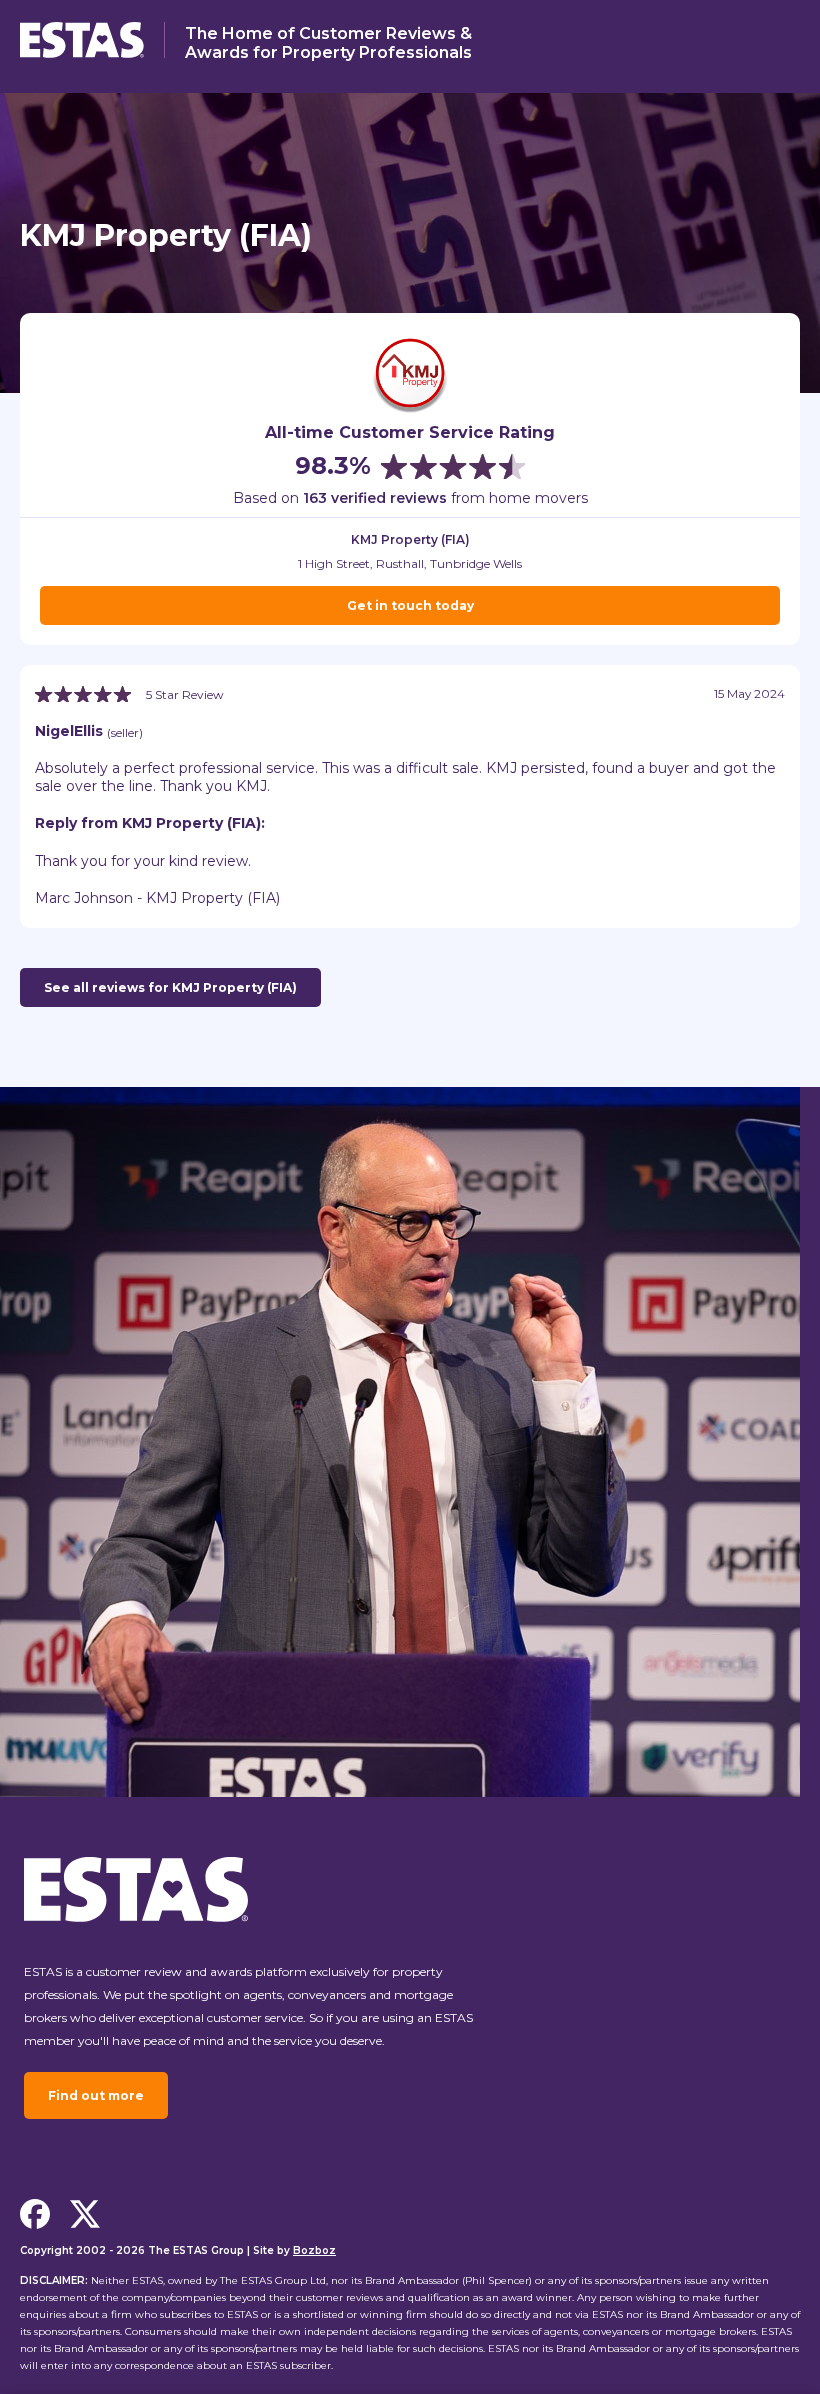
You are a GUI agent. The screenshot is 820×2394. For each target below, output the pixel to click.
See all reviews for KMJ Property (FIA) (170, 987)
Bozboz (314, 2250)
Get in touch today (410, 605)
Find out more (96, 2095)
